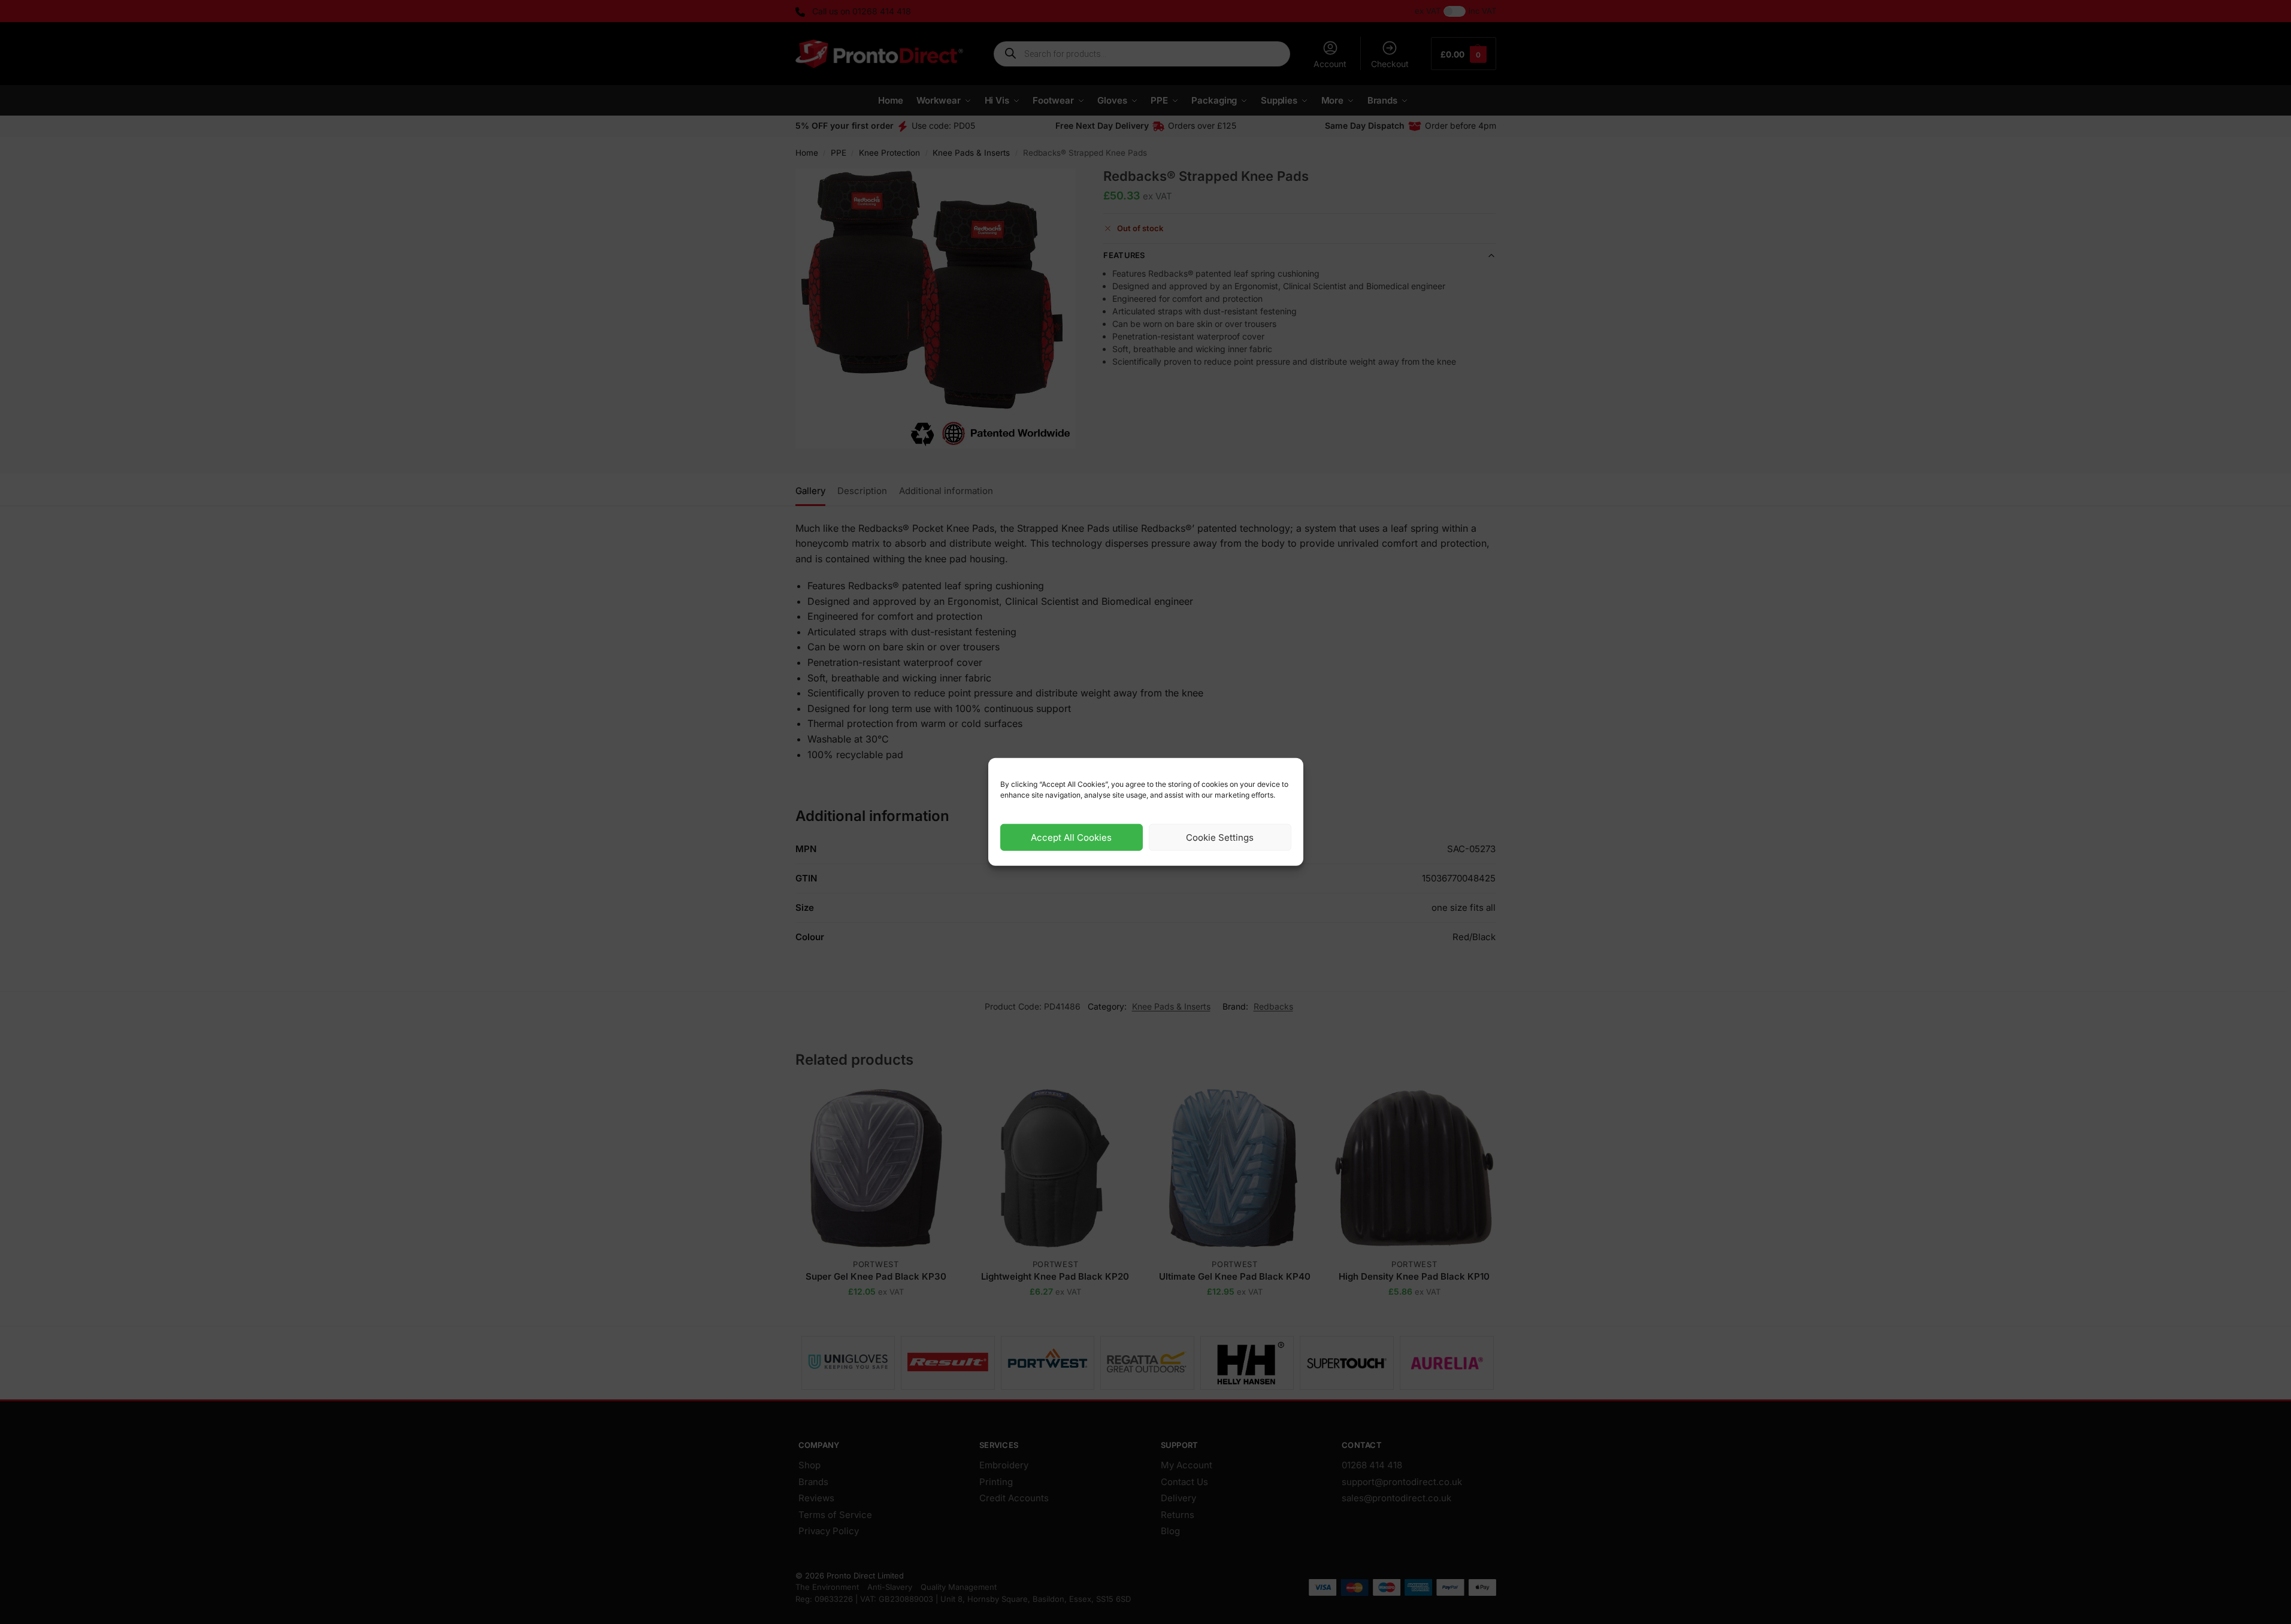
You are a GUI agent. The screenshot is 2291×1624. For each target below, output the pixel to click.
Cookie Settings (1220, 837)
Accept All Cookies (1071, 837)
